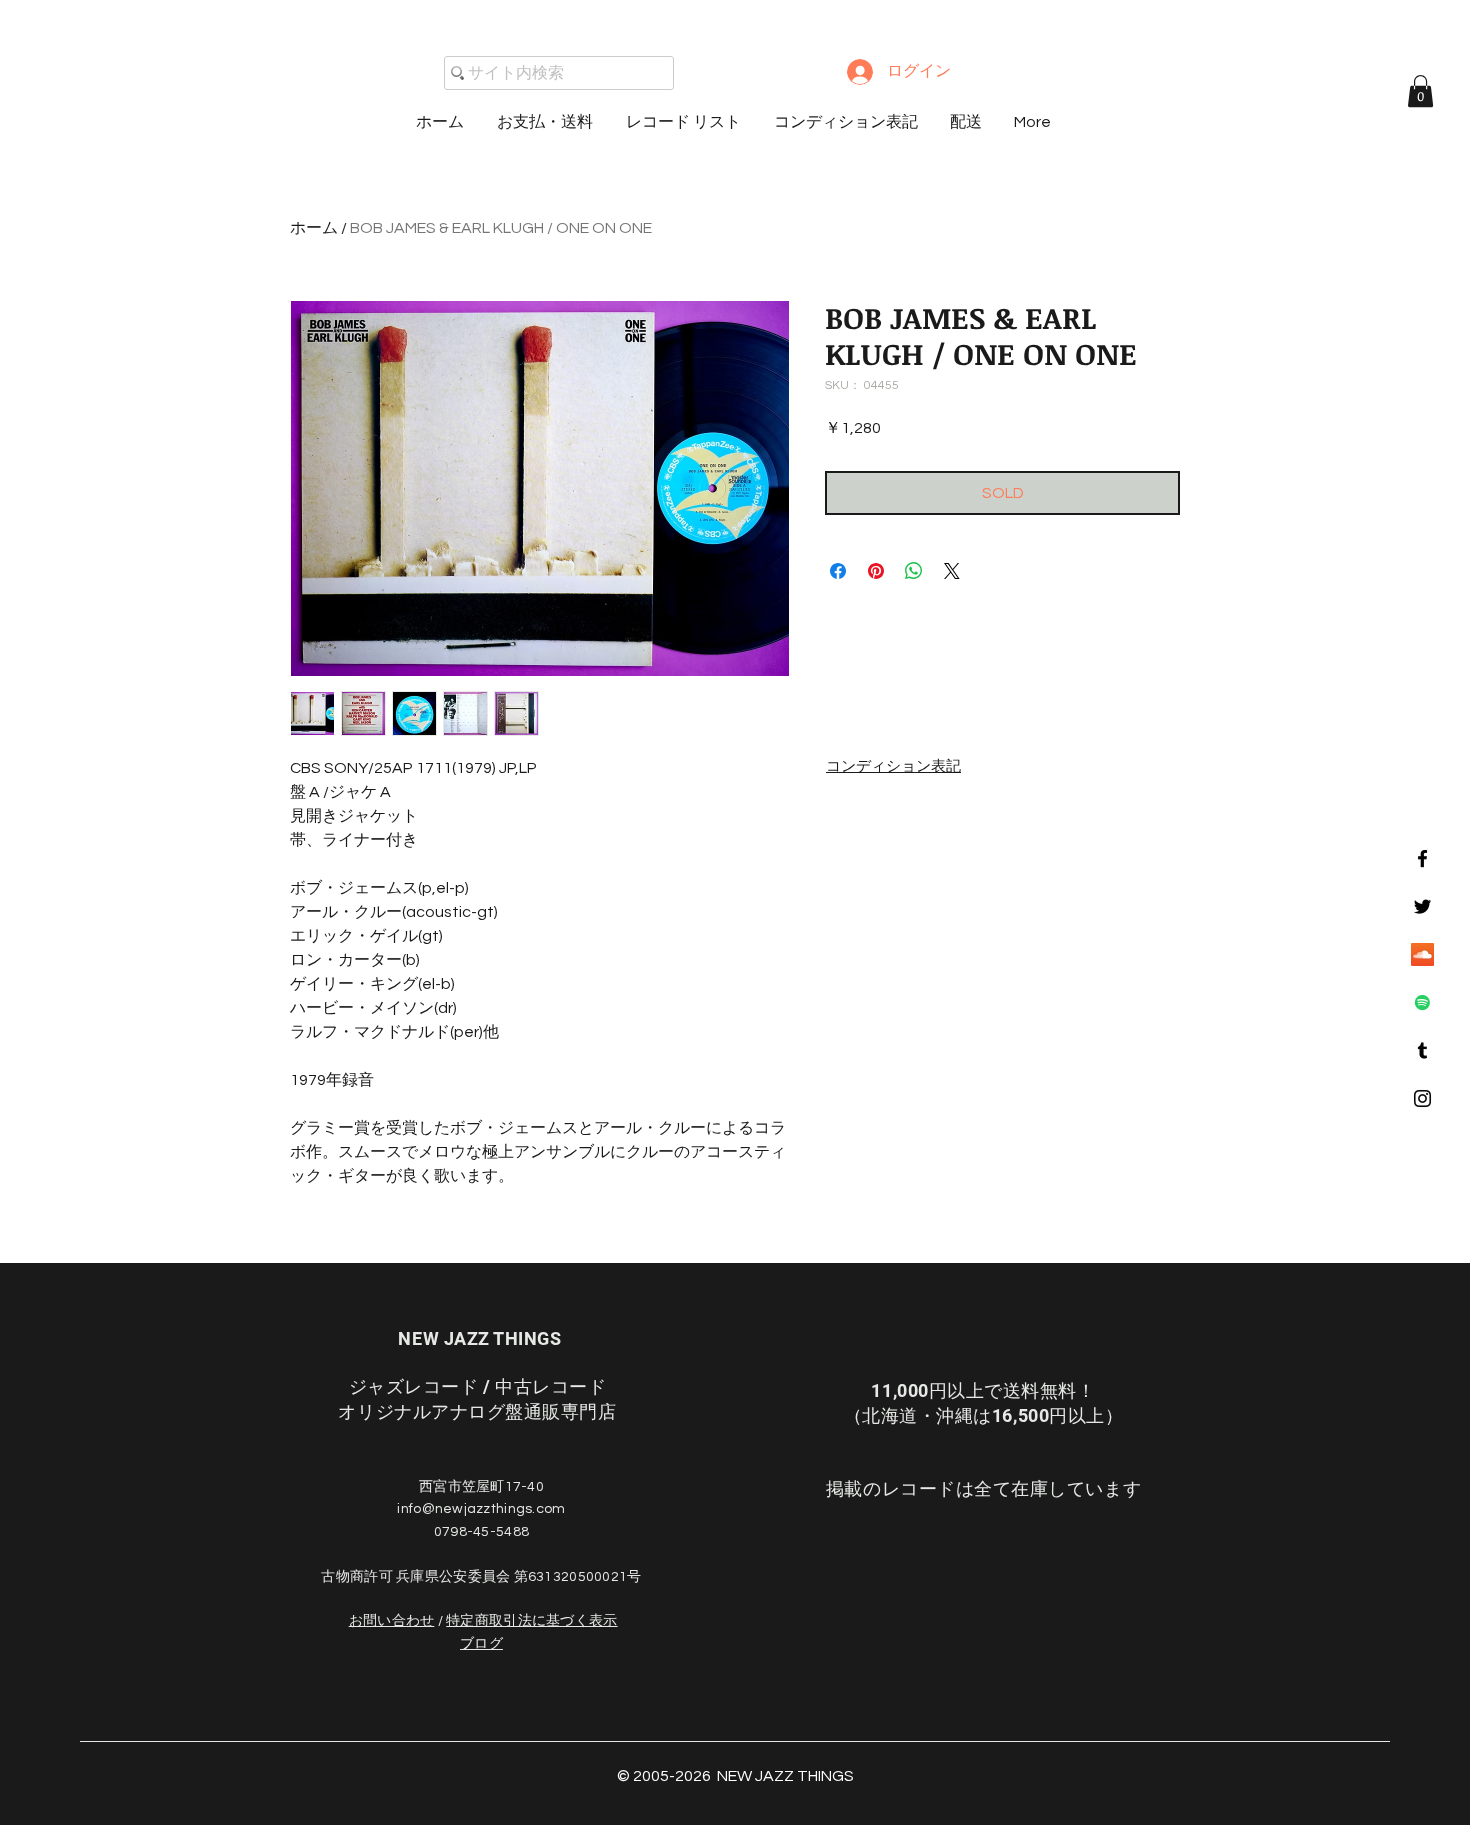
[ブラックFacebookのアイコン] (1422, 858)
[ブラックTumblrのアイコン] (1422, 1050)
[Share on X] (952, 571)
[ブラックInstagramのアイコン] (1422, 1098)
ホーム (314, 228)
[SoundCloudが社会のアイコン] (1422, 954)
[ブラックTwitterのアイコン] (1422, 906)
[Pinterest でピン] (876, 571)
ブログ (481, 1644)
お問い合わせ (392, 1621)
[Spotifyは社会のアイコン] (1422, 1002)
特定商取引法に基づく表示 (531, 1621)
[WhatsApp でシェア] (914, 571)
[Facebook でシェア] (838, 571)
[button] (1420, 91)
